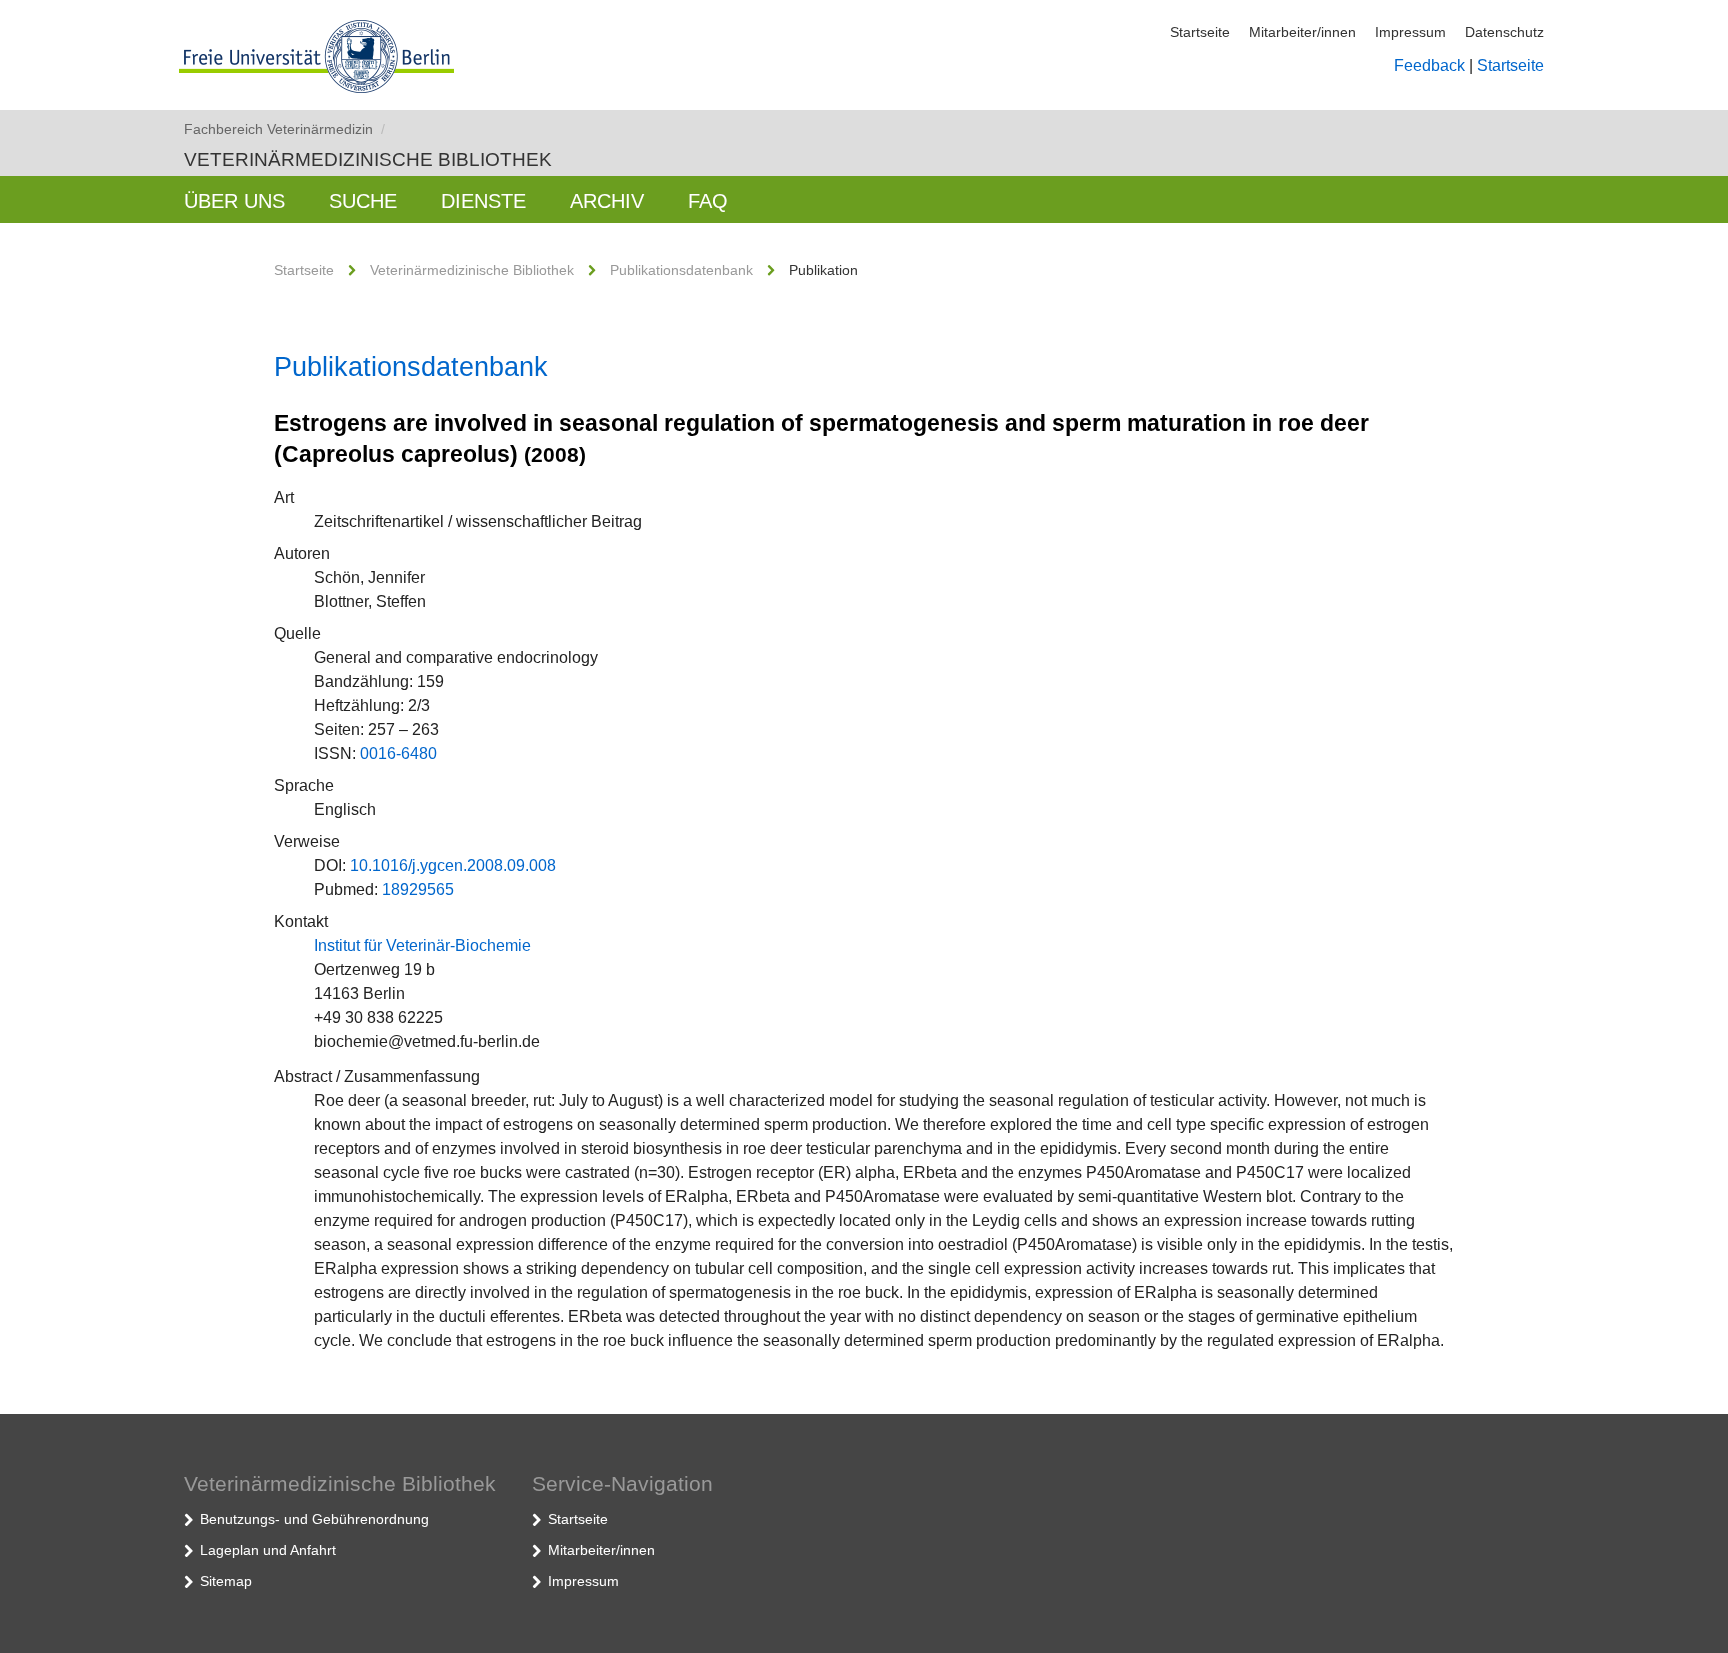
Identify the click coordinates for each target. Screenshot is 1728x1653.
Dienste (483, 201)
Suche (363, 201)
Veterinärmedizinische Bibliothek (368, 159)
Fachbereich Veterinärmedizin (284, 129)
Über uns (234, 201)
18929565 (418, 889)
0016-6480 (398, 753)
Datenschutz (1504, 32)
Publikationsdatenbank (681, 270)
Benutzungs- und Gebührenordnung (314, 1519)
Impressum (1410, 32)
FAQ (708, 201)
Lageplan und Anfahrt (268, 1550)
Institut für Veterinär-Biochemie (422, 945)
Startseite (1200, 32)
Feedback (1429, 65)
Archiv (607, 201)
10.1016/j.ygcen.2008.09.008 (453, 865)
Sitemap (226, 1581)
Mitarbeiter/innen (1302, 32)
